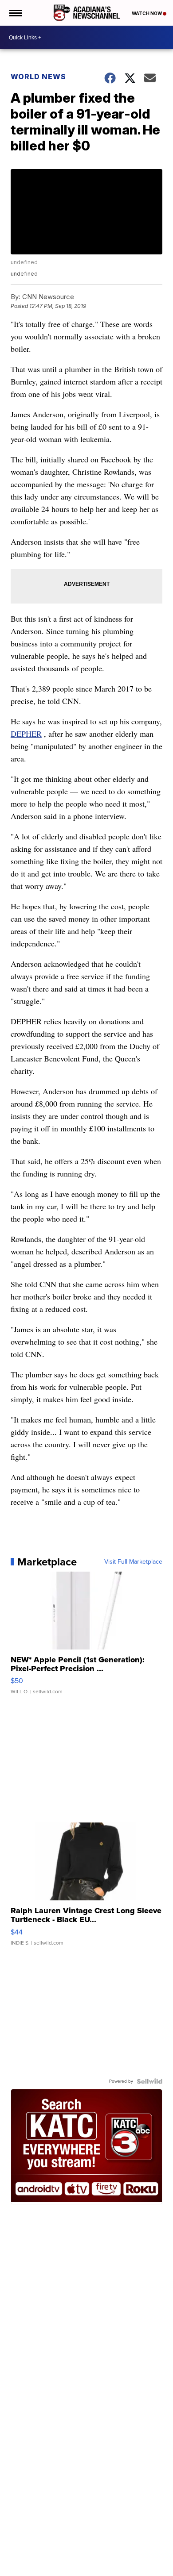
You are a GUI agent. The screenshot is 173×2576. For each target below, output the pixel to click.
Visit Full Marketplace (133, 1562)
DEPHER (26, 734)
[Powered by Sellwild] (149, 2081)
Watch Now (147, 13)
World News (38, 77)
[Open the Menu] (15, 13)
